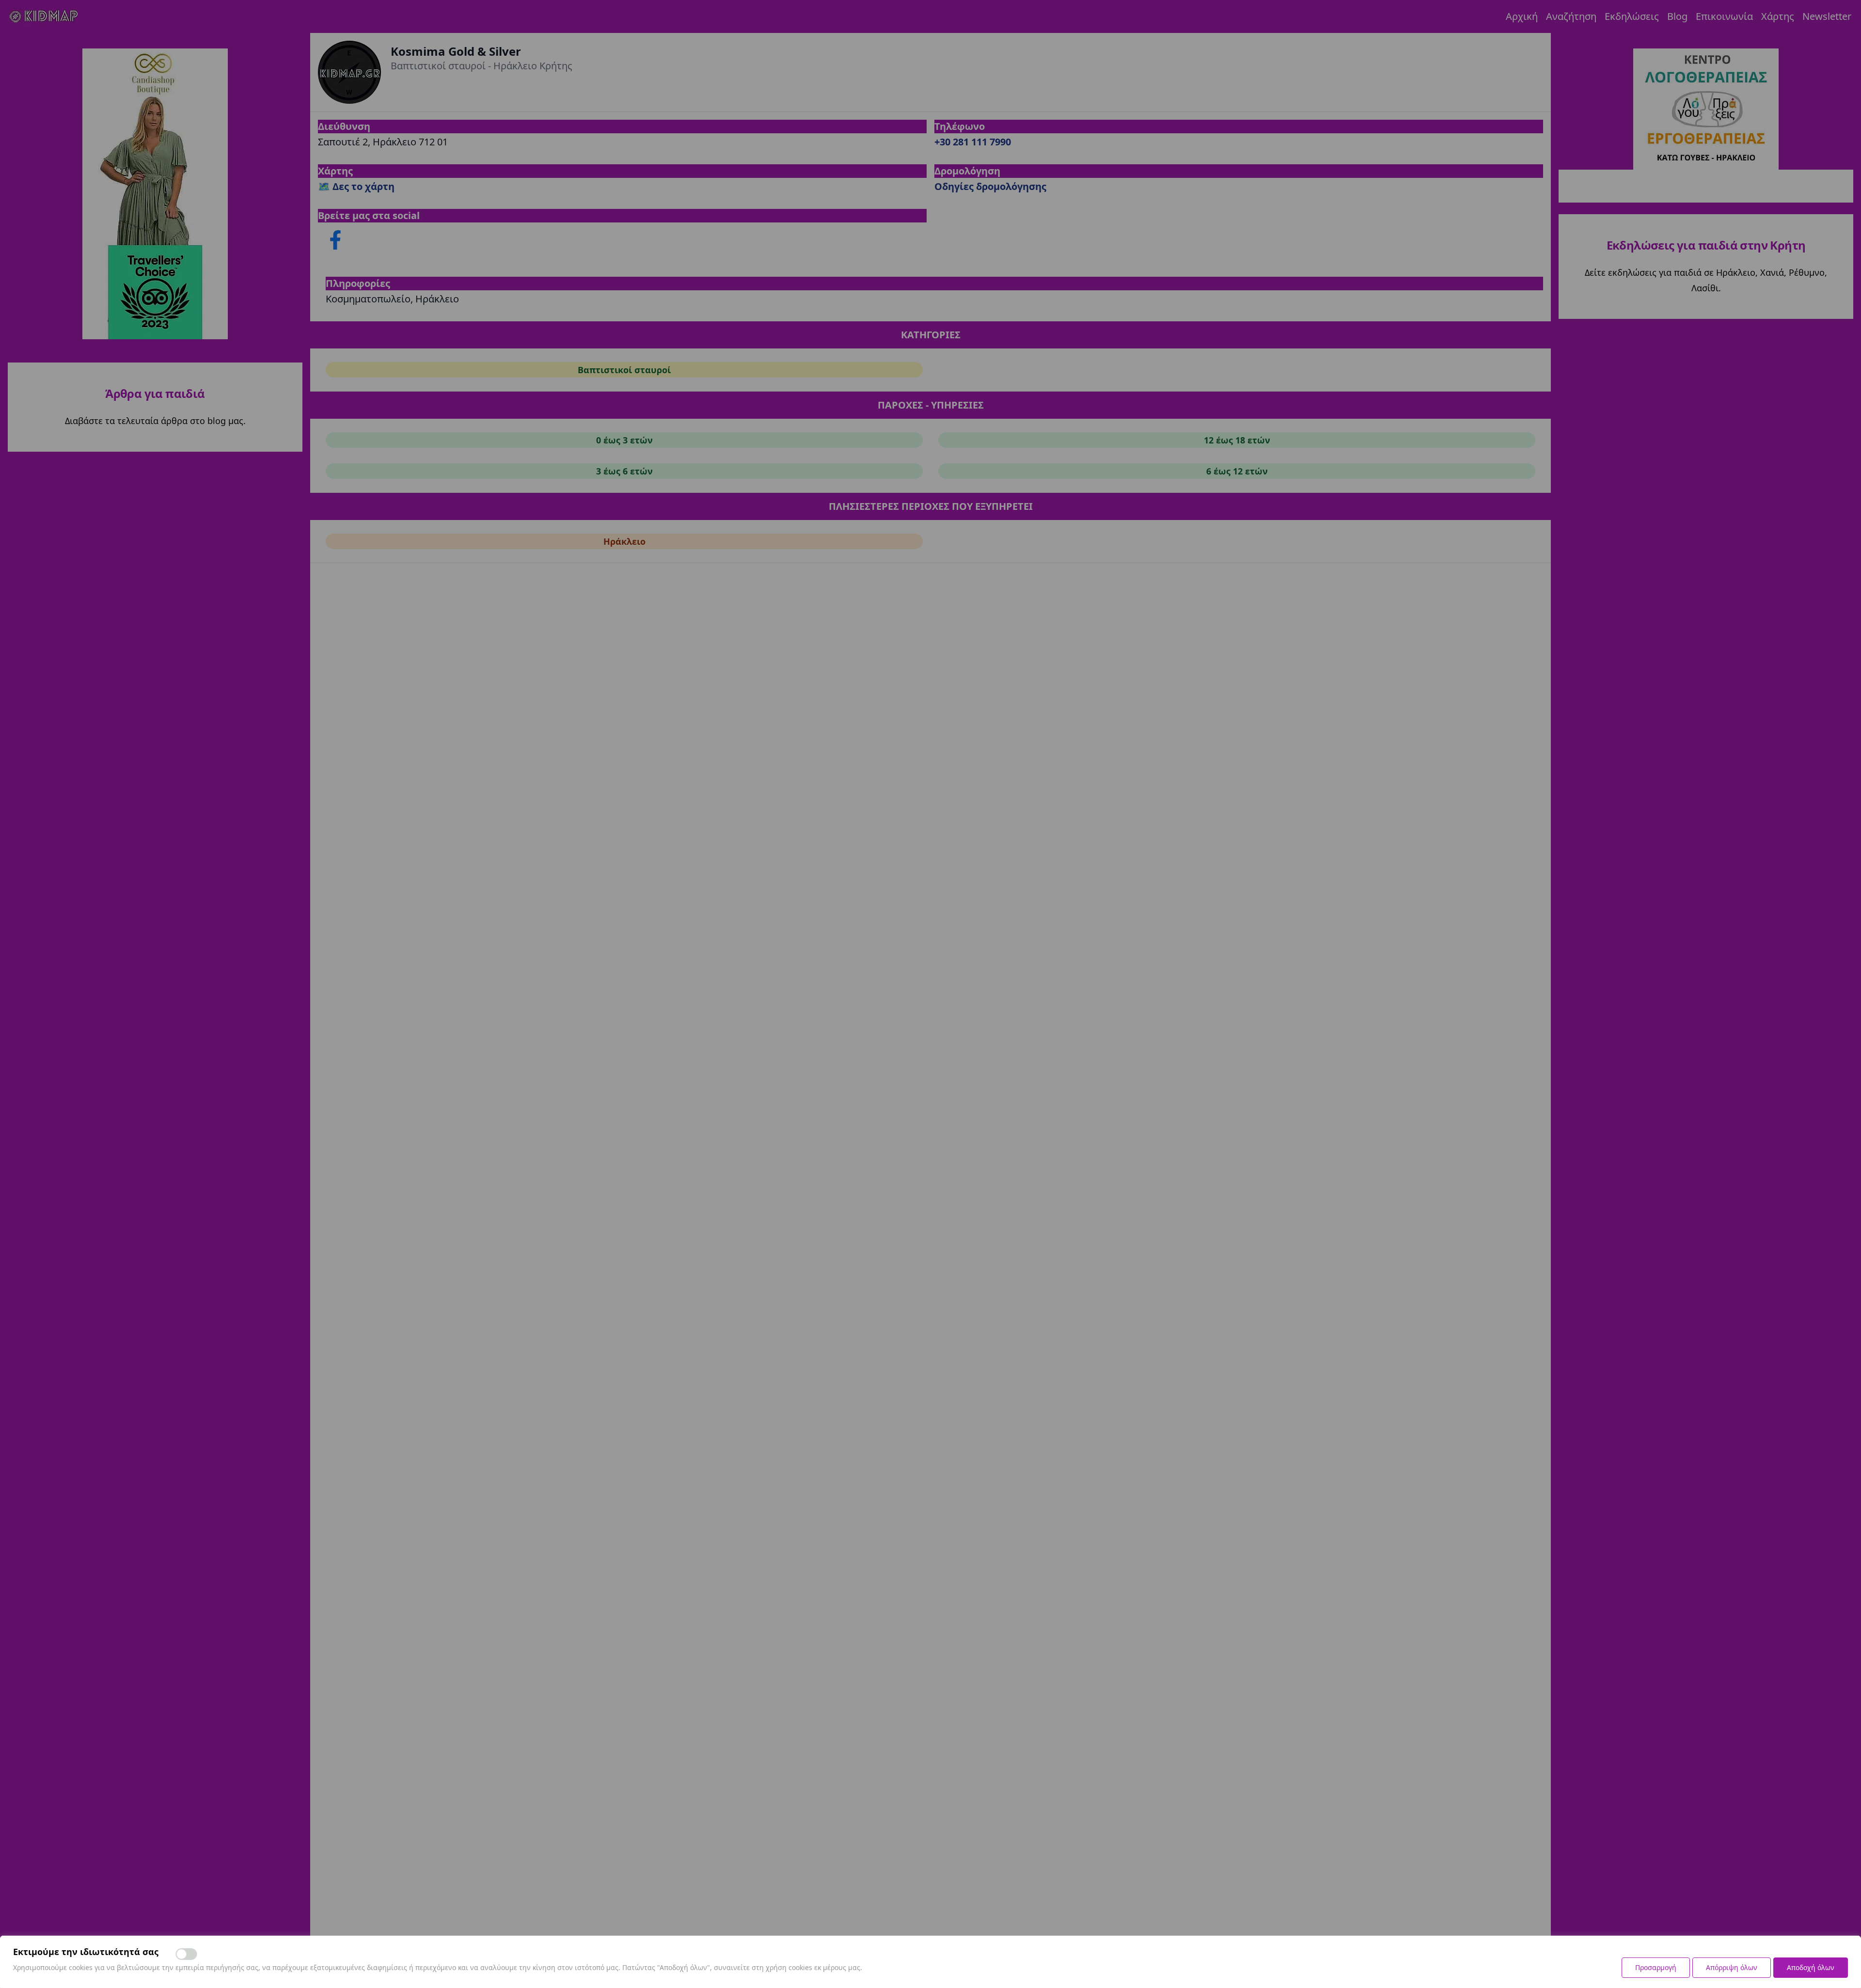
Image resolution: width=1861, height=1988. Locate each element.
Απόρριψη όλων (1732, 1967)
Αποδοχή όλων (1811, 1967)
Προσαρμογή (1656, 1967)
